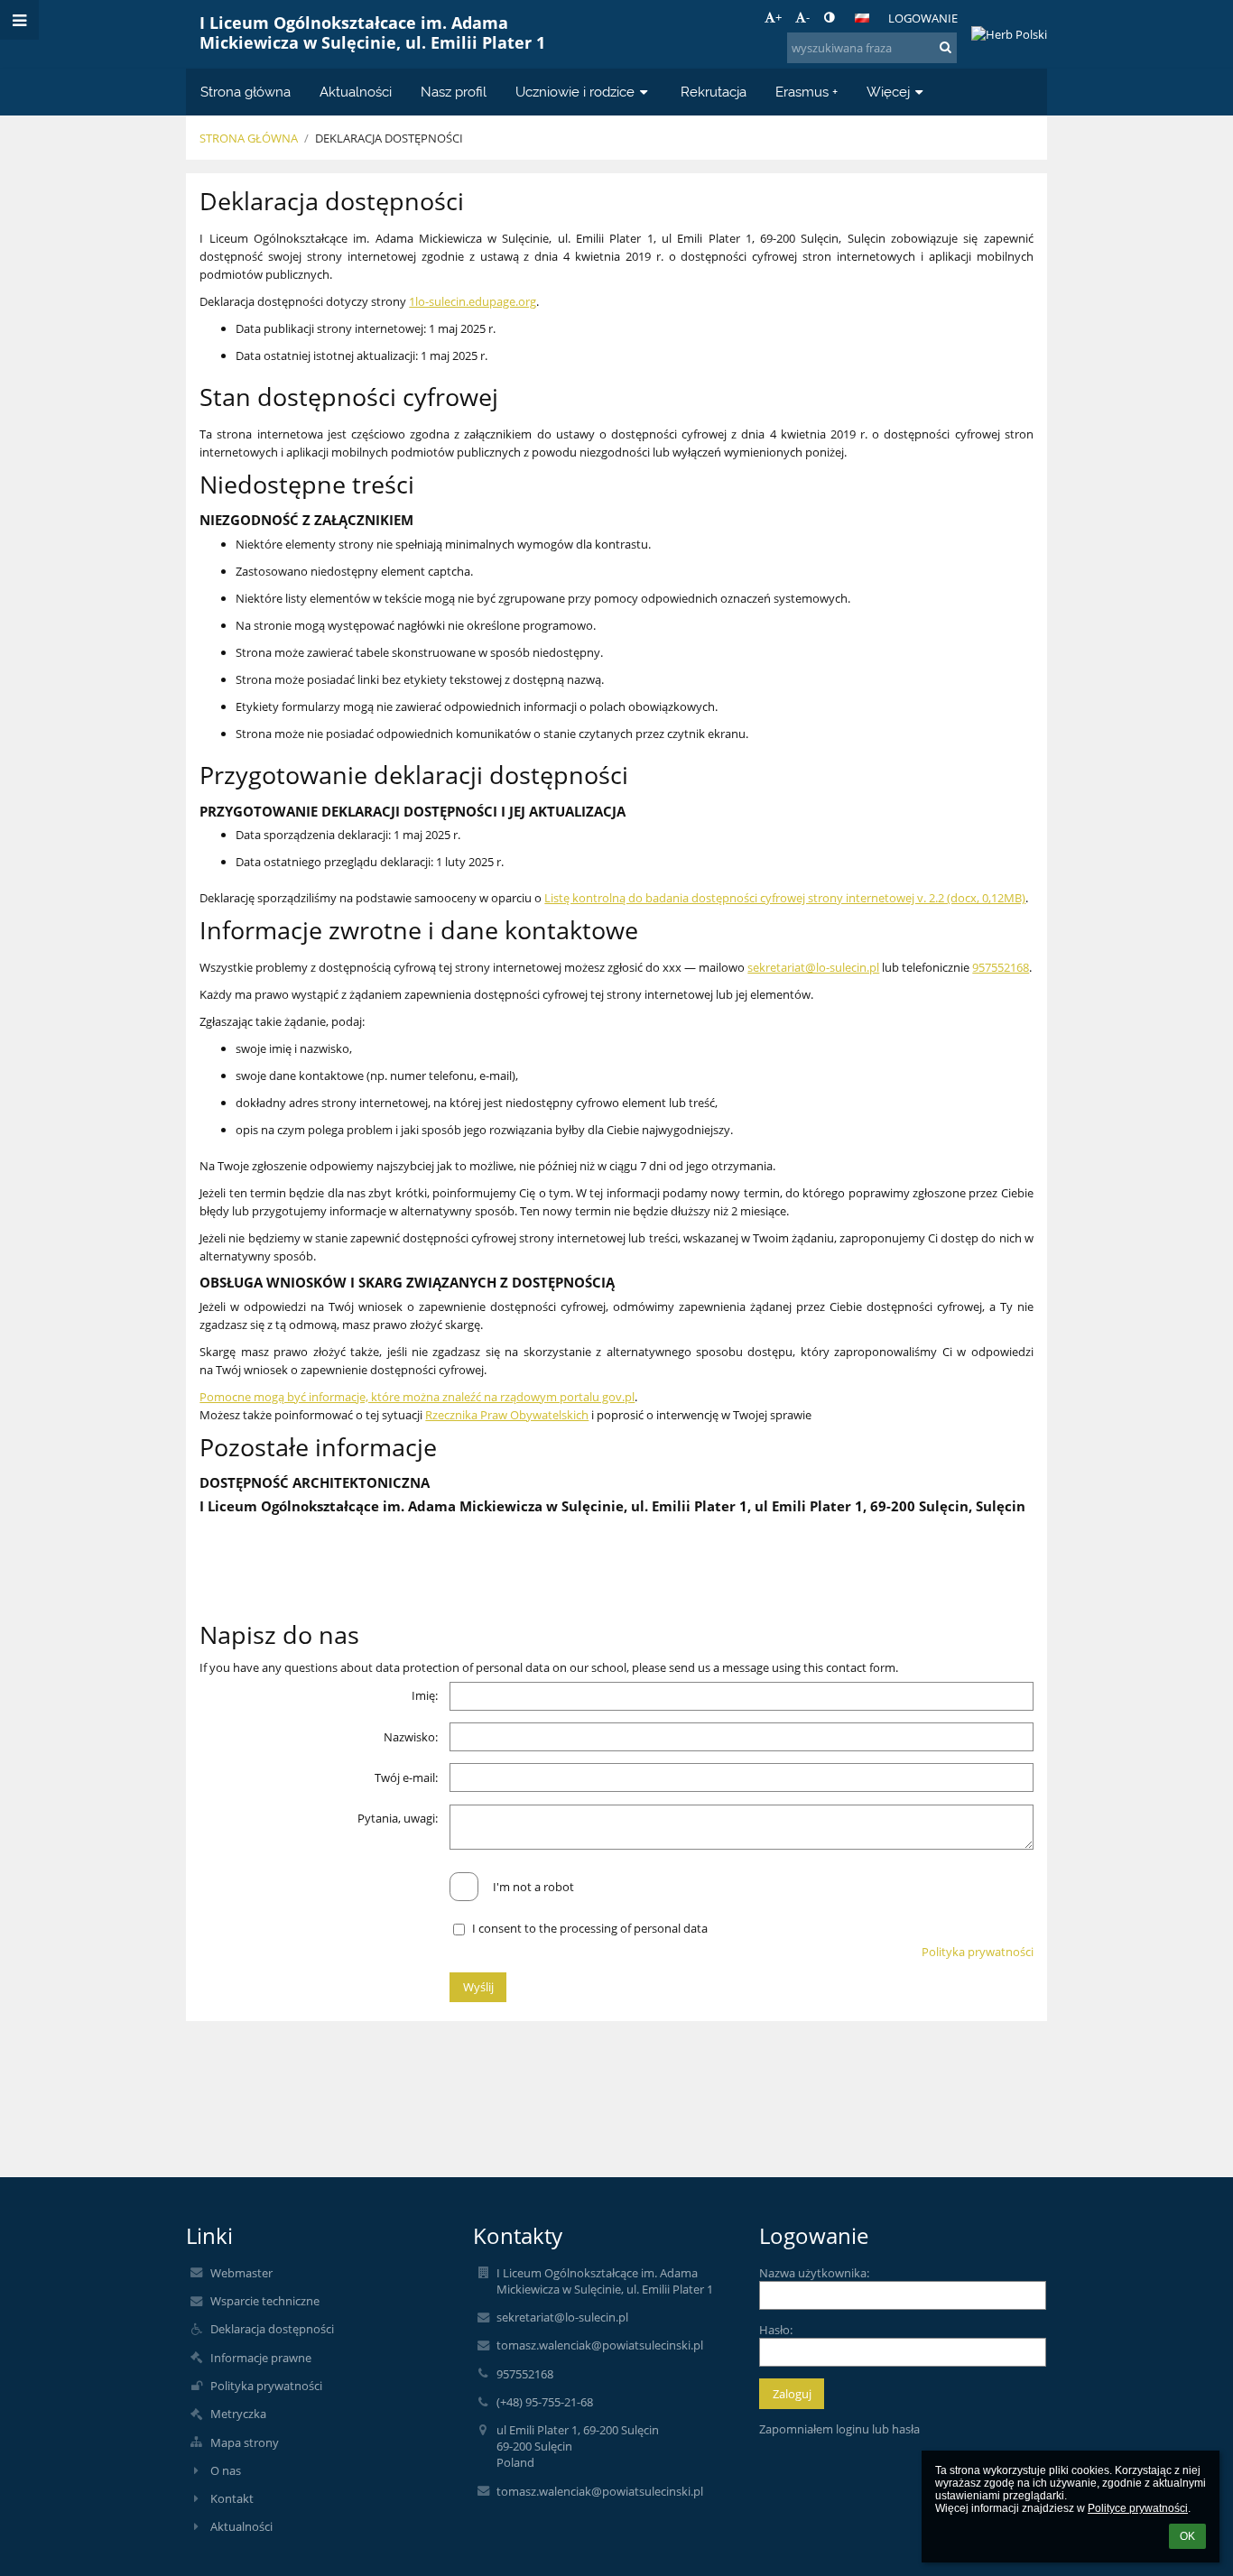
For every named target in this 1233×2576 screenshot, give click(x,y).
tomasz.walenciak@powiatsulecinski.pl (600, 2345)
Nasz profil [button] (454, 92)
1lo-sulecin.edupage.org (473, 301)
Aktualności (241, 2526)
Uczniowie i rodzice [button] (575, 92)
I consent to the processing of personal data (590, 1928)
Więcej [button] (888, 92)
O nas (226, 2470)
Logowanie (923, 18)
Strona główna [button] (246, 92)
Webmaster (241, 2273)
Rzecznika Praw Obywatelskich (507, 1415)
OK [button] (1187, 2536)
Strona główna (249, 138)
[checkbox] (464, 1887)
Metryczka (238, 2414)
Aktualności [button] (356, 92)
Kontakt (232, 2498)
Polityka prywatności (978, 1952)
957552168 (1001, 967)
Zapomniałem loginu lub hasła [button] (839, 2429)
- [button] (808, 17)
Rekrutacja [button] (714, 92)
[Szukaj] (946, 47)
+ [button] (779, 17)
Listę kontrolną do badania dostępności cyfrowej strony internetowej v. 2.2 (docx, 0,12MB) (785, 898)
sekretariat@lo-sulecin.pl (813, 967)
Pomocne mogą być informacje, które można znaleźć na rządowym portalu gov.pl (417, 1397)
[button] (829, 17)
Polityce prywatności (1138, 2508)
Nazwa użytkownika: (814, 2273)
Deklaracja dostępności (389, 138)
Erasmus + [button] (807, 92)
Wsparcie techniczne (265, 2301)
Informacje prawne (261, 2358)
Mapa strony (245, 2442)
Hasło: (776, 2330)
